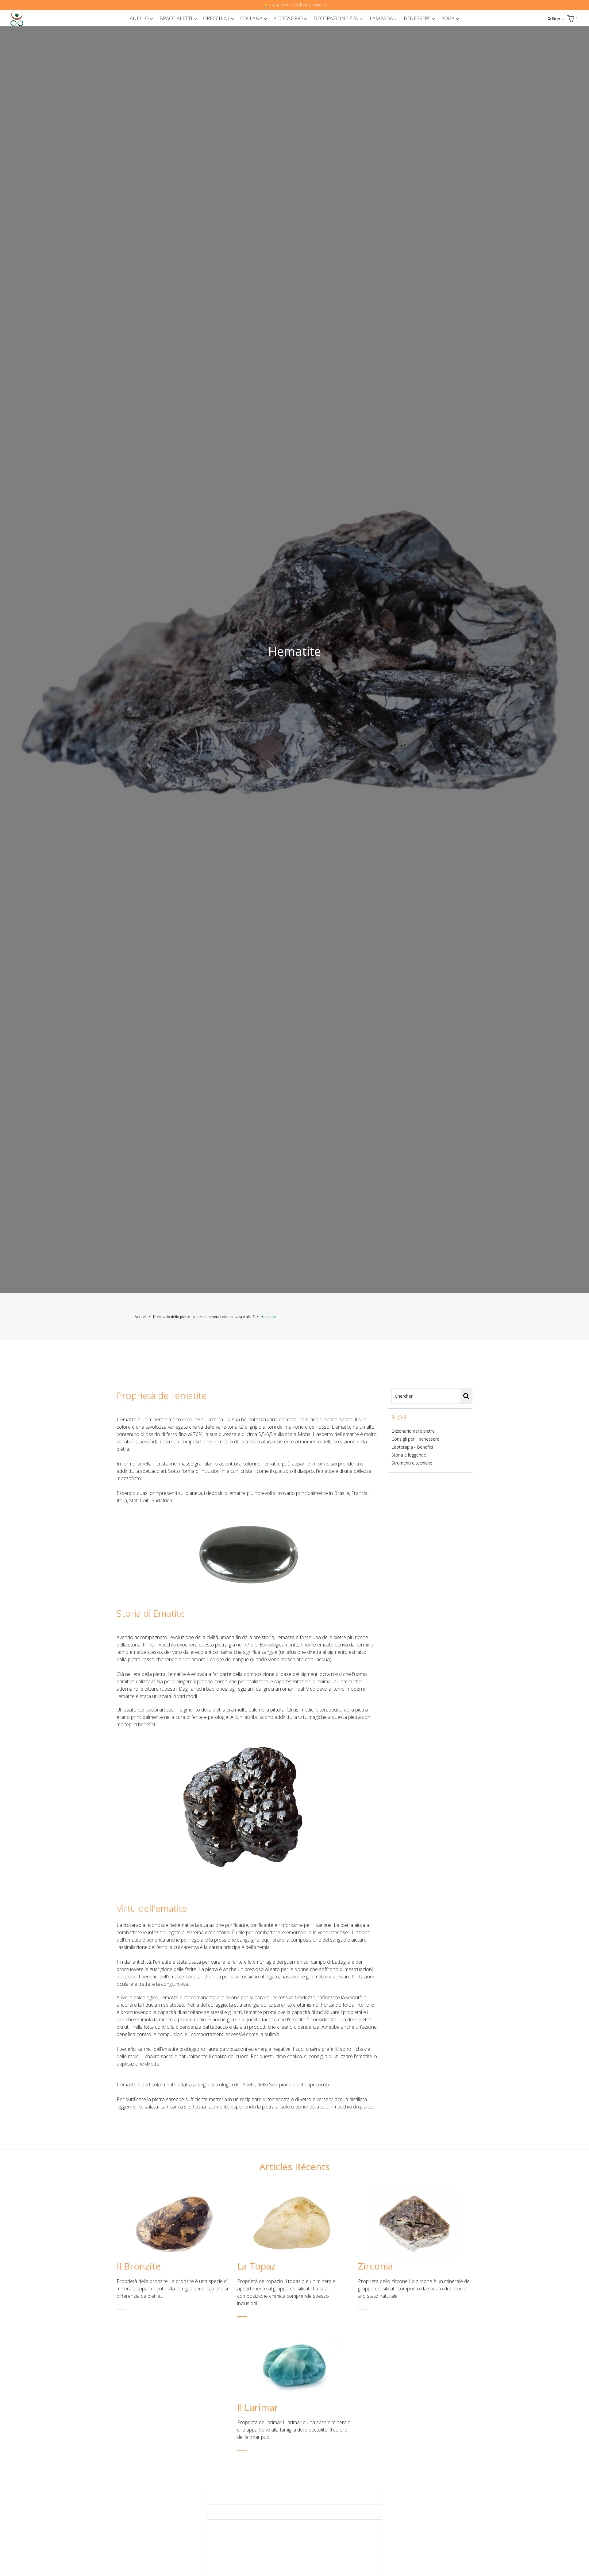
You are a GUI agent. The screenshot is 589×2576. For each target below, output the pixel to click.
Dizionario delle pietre (413, 1431)
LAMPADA (382, 18)
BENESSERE (418, 18)
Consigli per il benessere (415, 1439)
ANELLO (140, 18)
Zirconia (375, 2266)
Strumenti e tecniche (412, 1463)
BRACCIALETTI (177, 18)
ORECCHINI (217, 18)
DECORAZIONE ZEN (337, 18)
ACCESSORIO (289, 18)
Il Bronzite (139, 2266)
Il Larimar (258, 2407)
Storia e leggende (409, 1455)
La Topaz (256, 2266)
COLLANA (252, 18)
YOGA (449, 18)
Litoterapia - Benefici (412, 1447)
